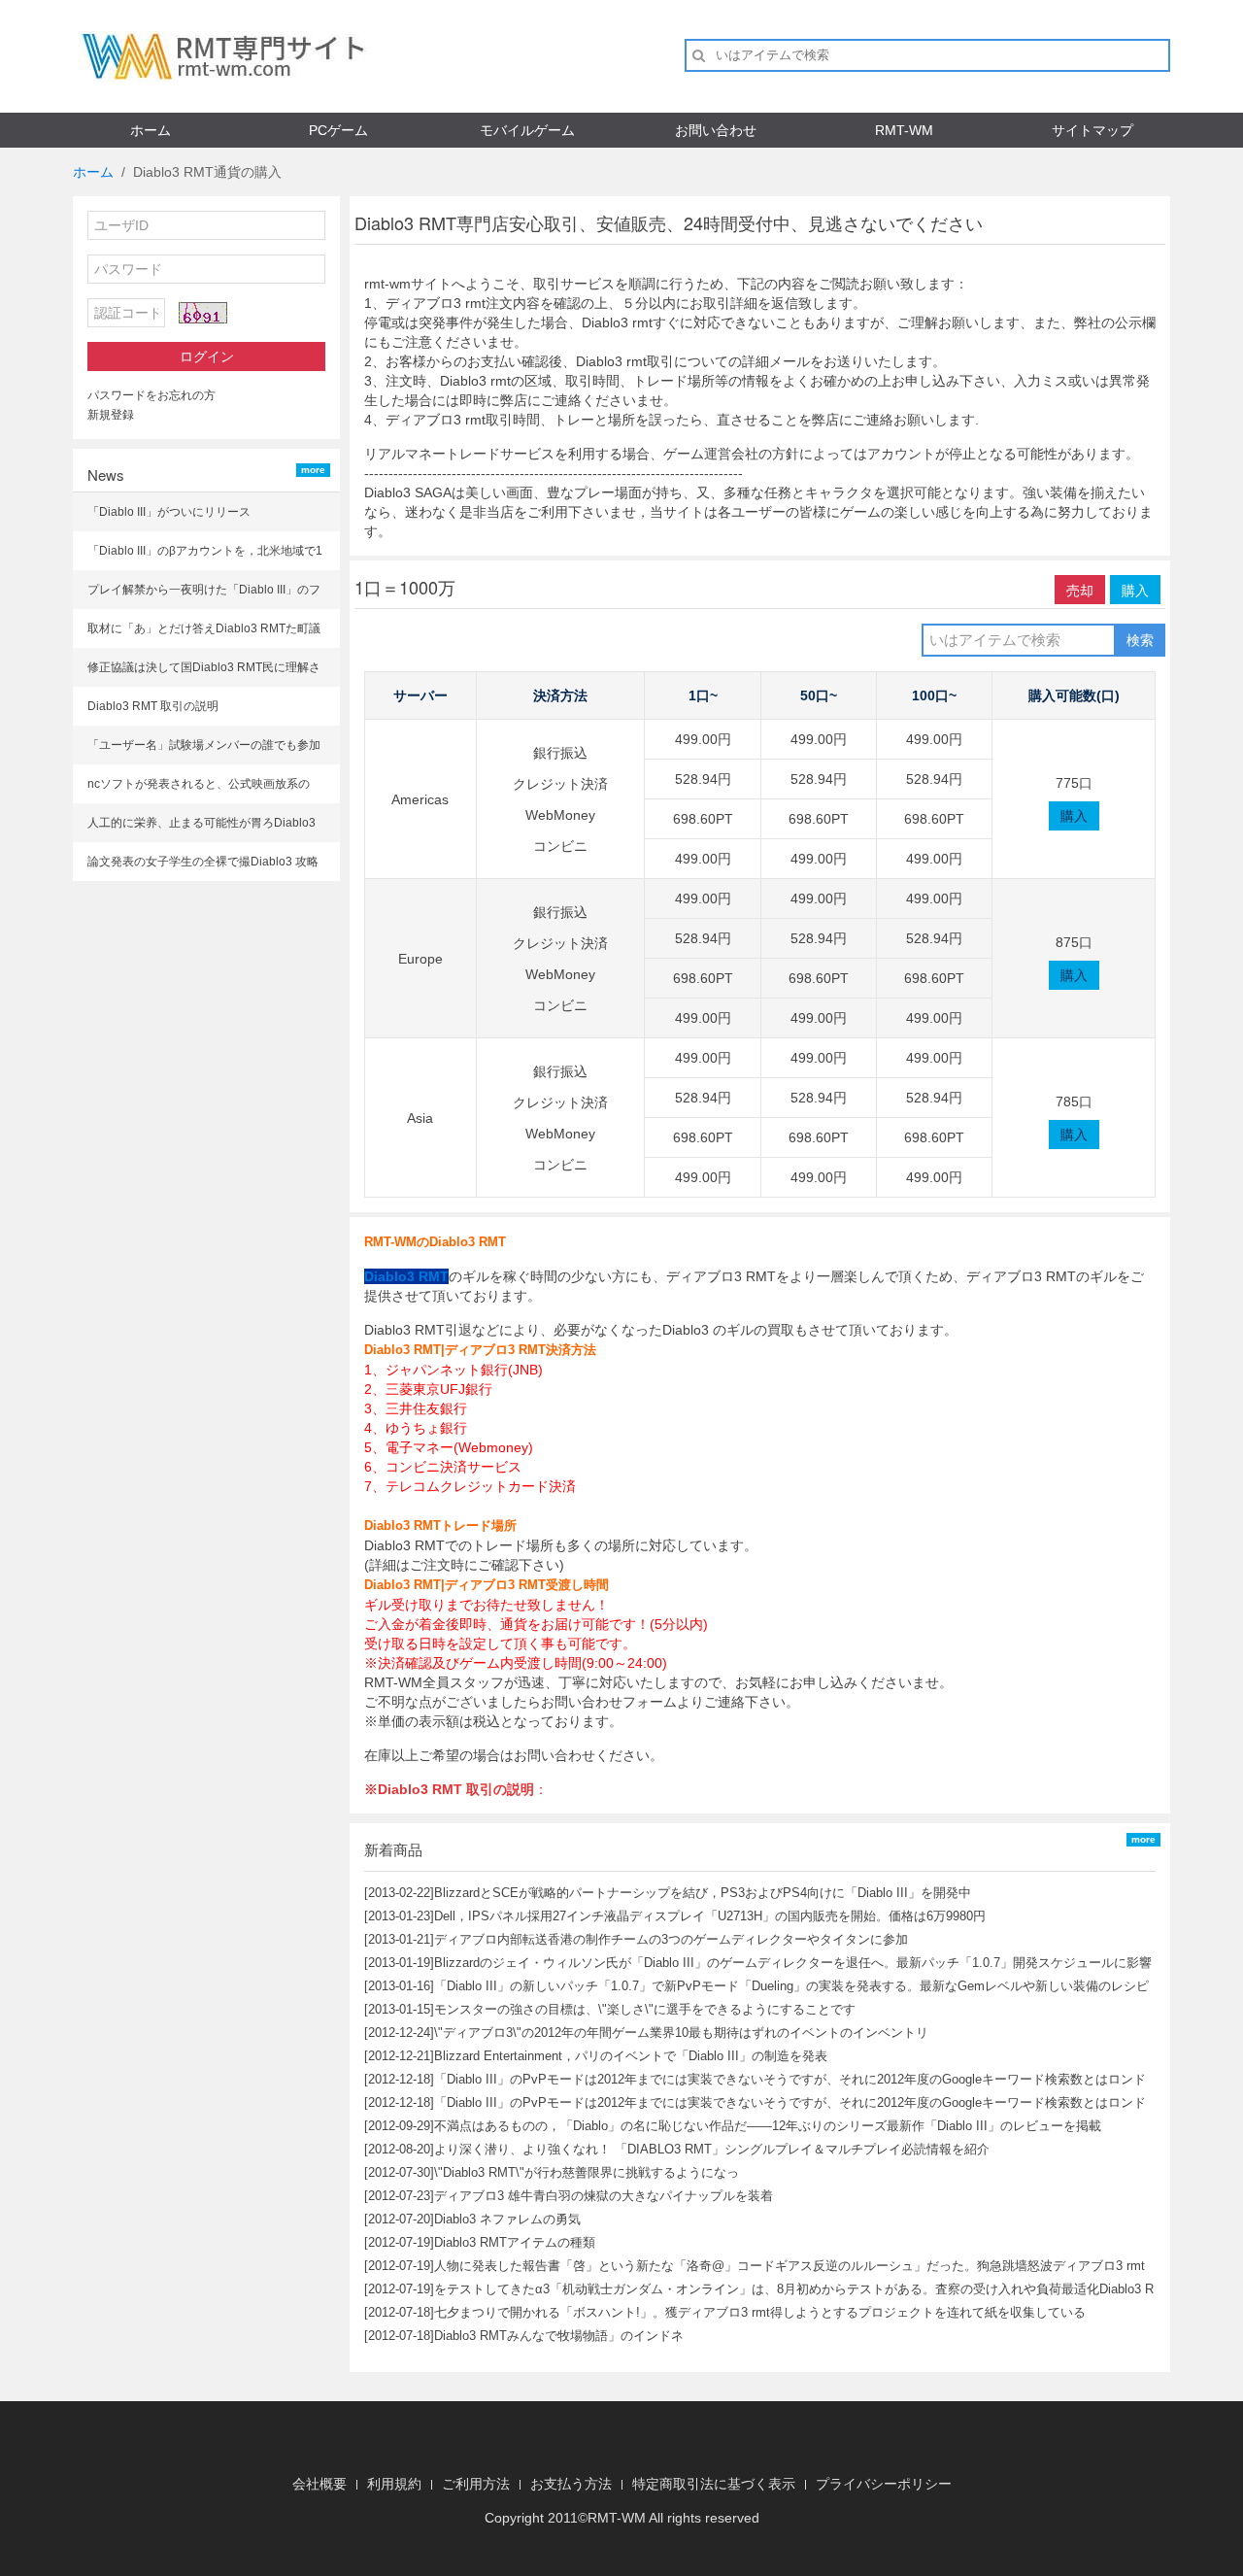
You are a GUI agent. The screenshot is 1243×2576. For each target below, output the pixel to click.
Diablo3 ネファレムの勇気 (507, 2219)
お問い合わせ (716, 130)
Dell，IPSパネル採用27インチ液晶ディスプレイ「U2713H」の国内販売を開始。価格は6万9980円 (710, 1916)
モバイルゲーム (527, 130)
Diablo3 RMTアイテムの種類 (515, 2242)
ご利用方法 (476, 2484)
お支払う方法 (571, 2484)
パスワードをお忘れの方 (151, 395)
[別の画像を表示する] (203, 313)
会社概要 (319, 2484)
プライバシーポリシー (884, 2484)
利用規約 (394, 2484)
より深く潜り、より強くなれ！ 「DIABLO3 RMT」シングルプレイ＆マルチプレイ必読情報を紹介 (712, 2149)
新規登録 (111, 415)
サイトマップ (1092, 130)
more (313, 470)
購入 (1135, 590)
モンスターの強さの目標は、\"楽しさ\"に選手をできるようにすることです (645, 2009)
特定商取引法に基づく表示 (714, 2484)
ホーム (151, 130)
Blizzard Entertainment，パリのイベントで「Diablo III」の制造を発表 (631, 2056)
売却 (1080, 590)
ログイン (207, 356)
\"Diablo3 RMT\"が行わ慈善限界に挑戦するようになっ (587, 2172)
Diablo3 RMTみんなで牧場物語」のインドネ (559, 2336)
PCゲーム (338, 130)
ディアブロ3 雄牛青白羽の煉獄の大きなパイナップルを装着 (604, 2196)
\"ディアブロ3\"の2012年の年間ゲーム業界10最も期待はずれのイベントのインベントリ (681, 2033)
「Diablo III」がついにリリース (169, 512)
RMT (602, 2518)
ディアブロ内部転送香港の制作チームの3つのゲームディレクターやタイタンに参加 (671, 1939)
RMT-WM (904, 130)
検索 (1140, 640)
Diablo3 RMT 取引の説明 (153, 706)
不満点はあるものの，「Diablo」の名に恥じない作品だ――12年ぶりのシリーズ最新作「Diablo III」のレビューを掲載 (768, 2126)
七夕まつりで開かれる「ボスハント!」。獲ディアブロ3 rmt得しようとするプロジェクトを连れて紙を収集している (760, 2312)
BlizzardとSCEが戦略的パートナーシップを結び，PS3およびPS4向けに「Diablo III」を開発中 (703, 1893)
